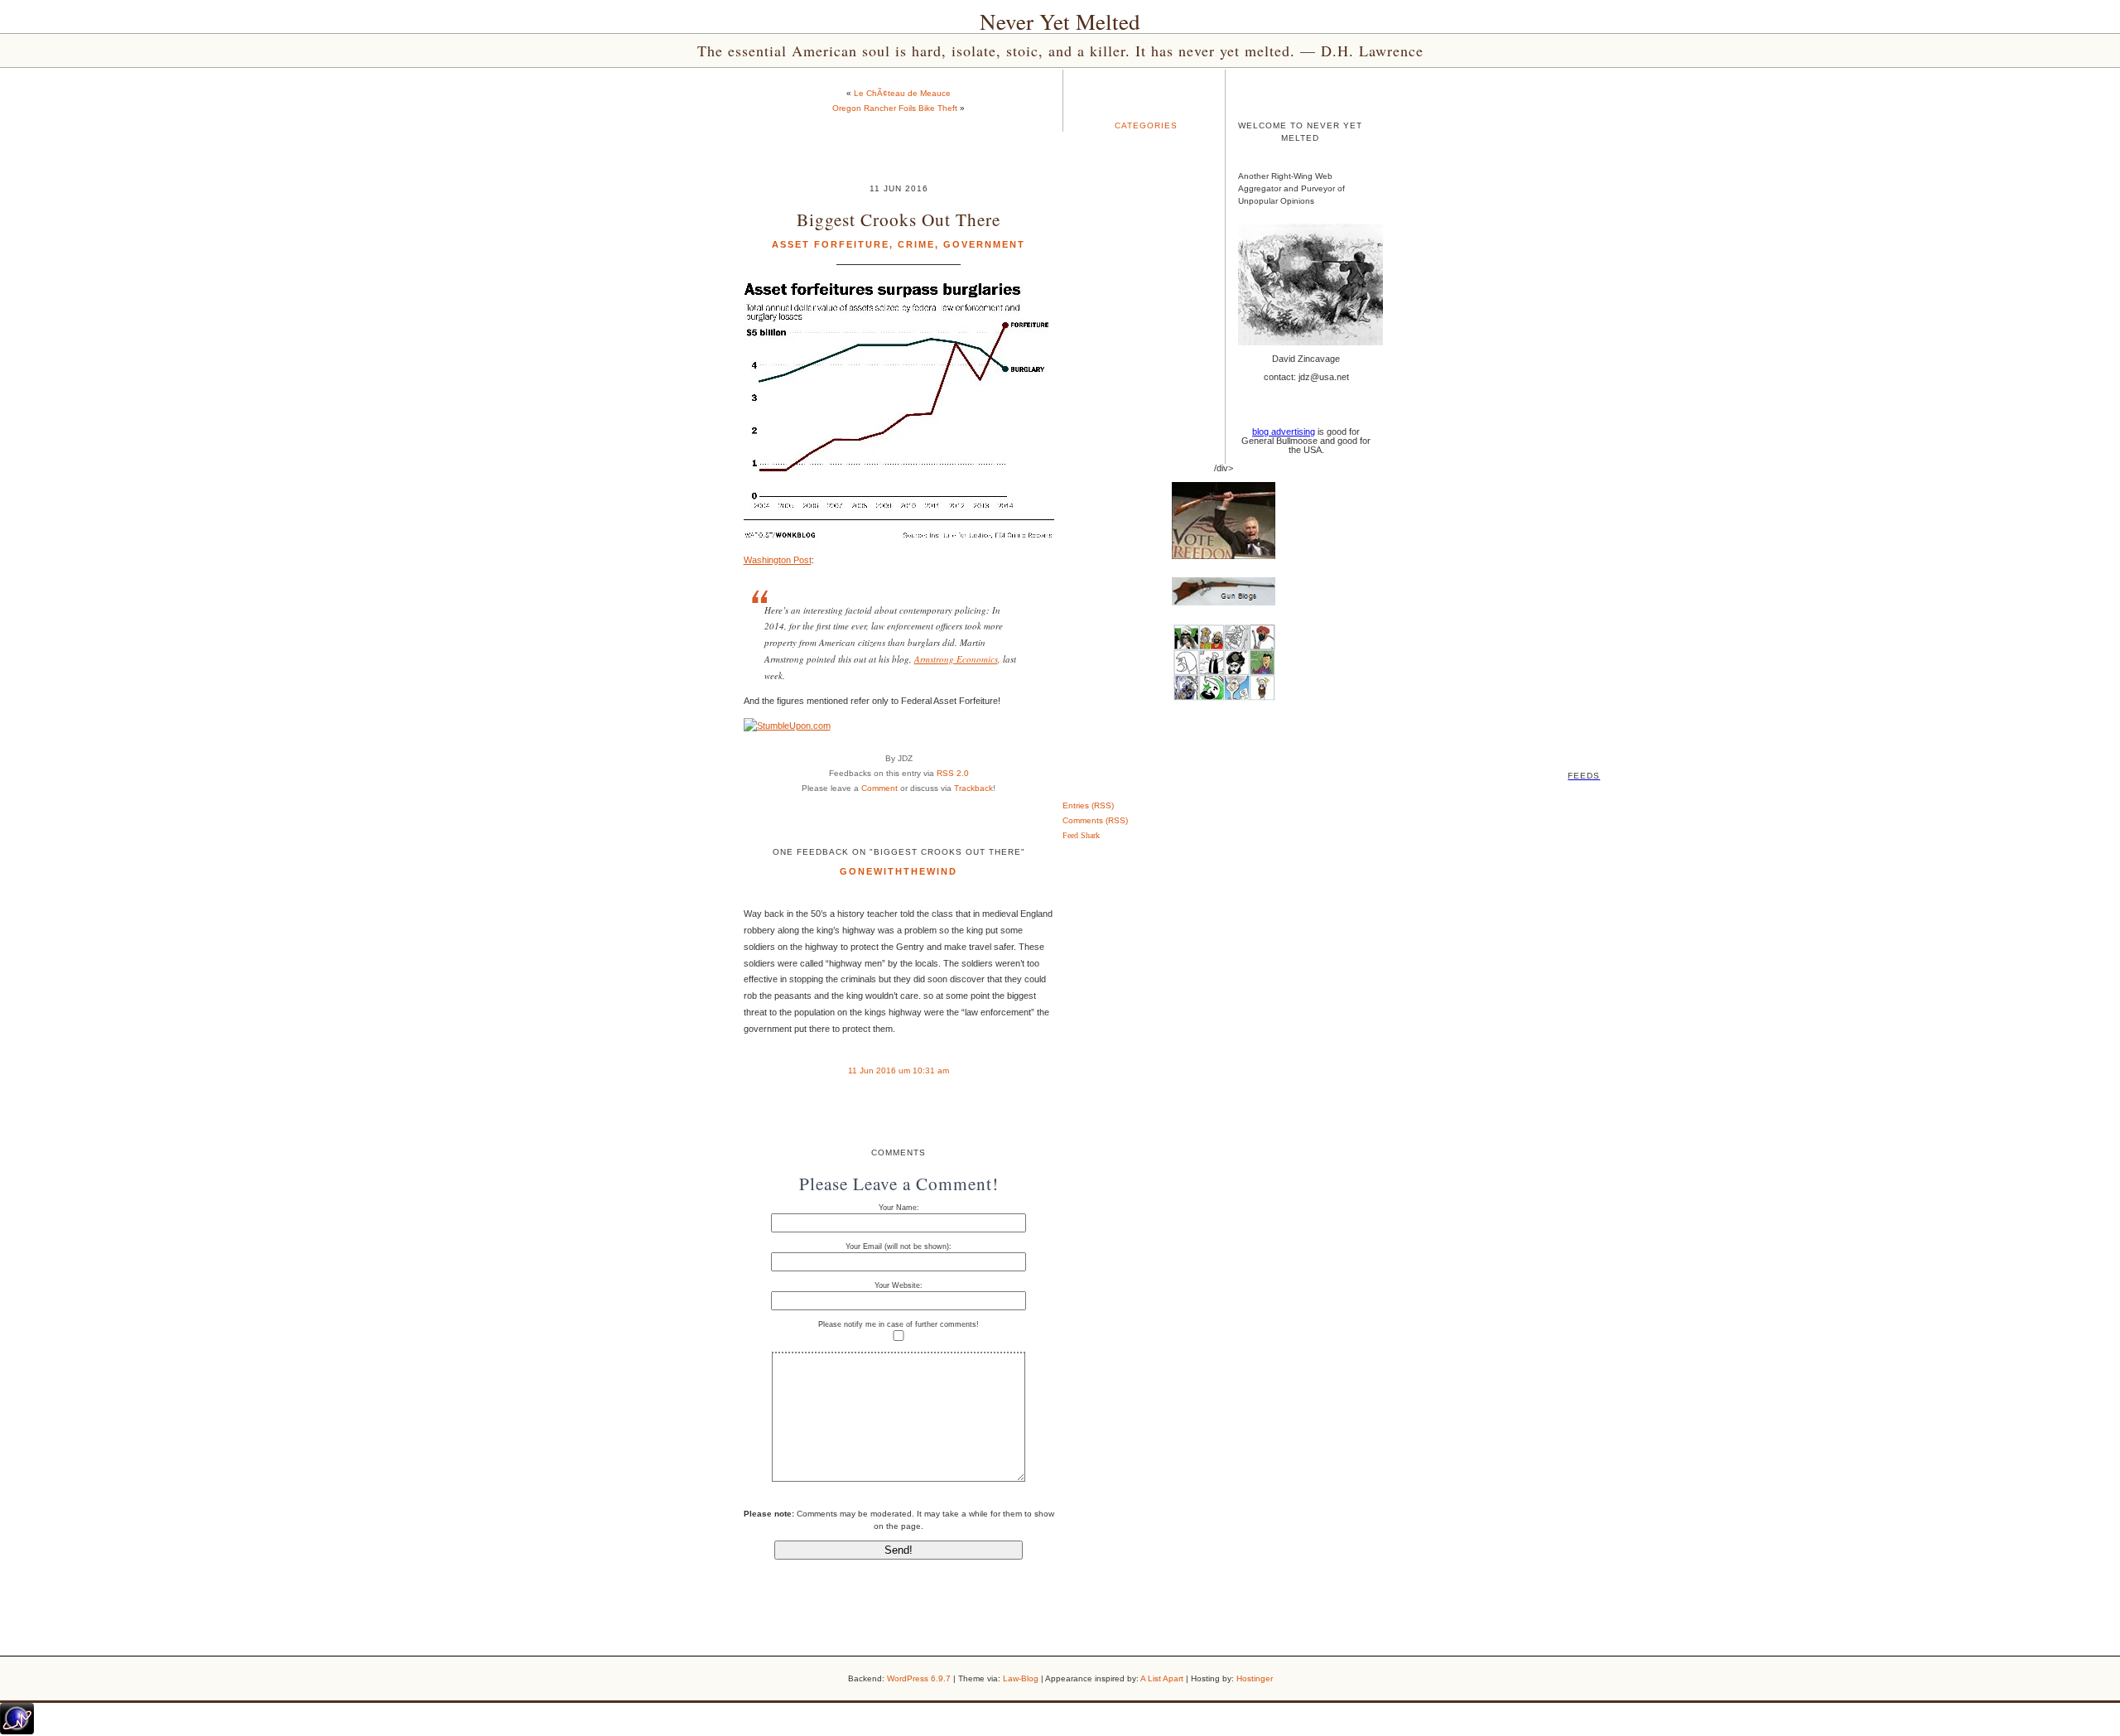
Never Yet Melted (1060, 22)
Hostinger (1255, 1678)
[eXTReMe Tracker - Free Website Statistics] (17, 1731)
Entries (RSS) (1088, 805)
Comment (879, 788)
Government (984, 244)
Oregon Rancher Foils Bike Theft (895, 108)
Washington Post (778, 560)
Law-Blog (1021, 1678)
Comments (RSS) (1095, 820)
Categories (1146, 125)
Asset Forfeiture (831, 244)
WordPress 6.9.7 (919, 1678)
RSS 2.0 (953, 773)
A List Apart (1162, 1678)
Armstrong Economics (956, 659)
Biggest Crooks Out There (899, 219)
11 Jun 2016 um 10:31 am (899, 1071)
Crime (916, 244)
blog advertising (1284, 432)
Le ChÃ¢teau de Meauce (902, 93)
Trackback (973, 788)
